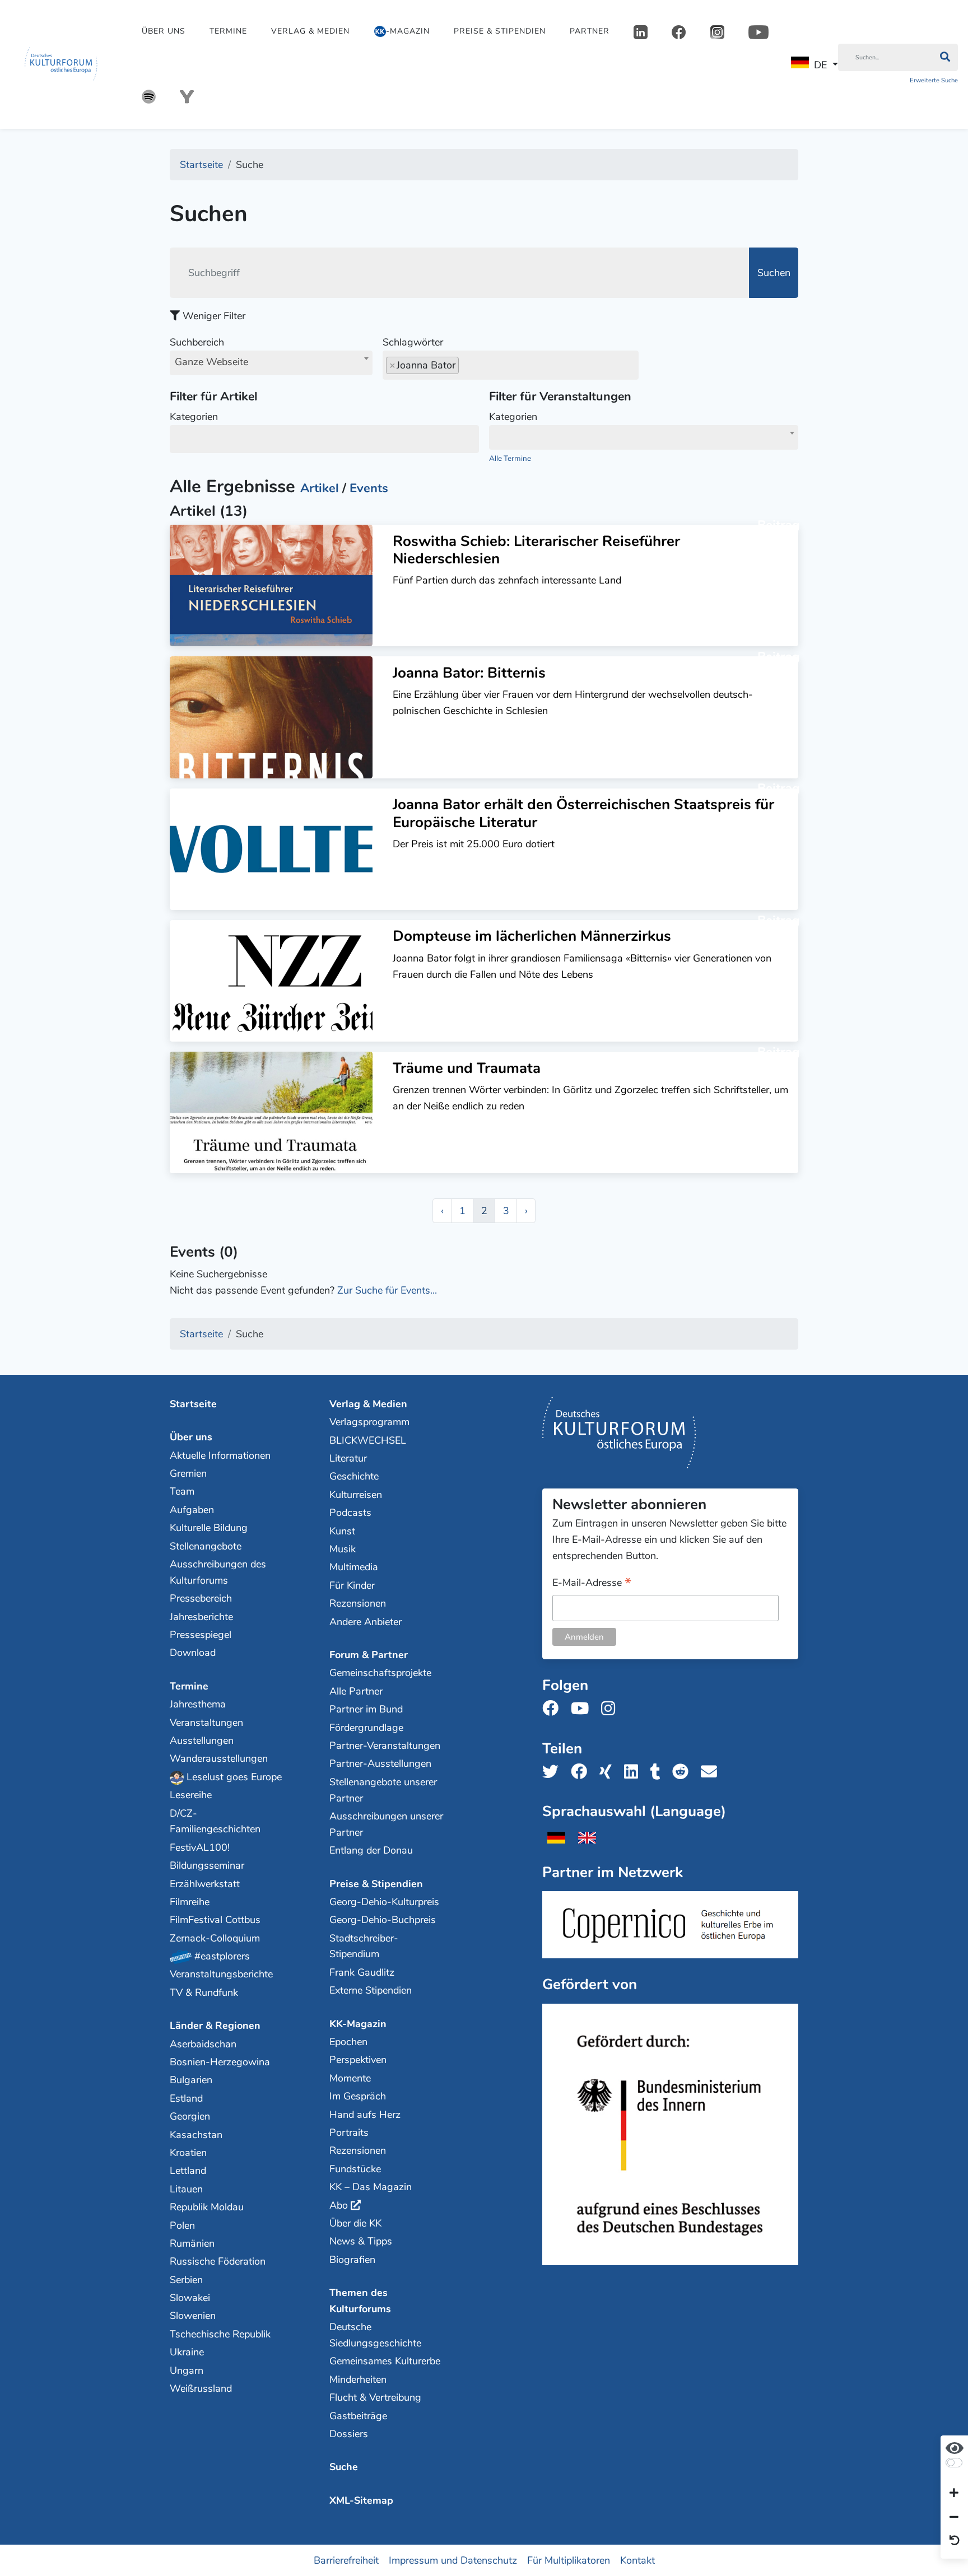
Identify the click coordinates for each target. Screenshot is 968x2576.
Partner (590, 31)
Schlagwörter (413, 342)
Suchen (774, 273)
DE (820, 65)
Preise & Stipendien (500, 31)
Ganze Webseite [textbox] (211, 362)
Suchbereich (209, 352)
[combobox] (271, 363)
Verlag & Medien (310, 31)
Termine (228, 31)
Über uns (164, 31)
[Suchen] (945, 58)
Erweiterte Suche (934, 80)
